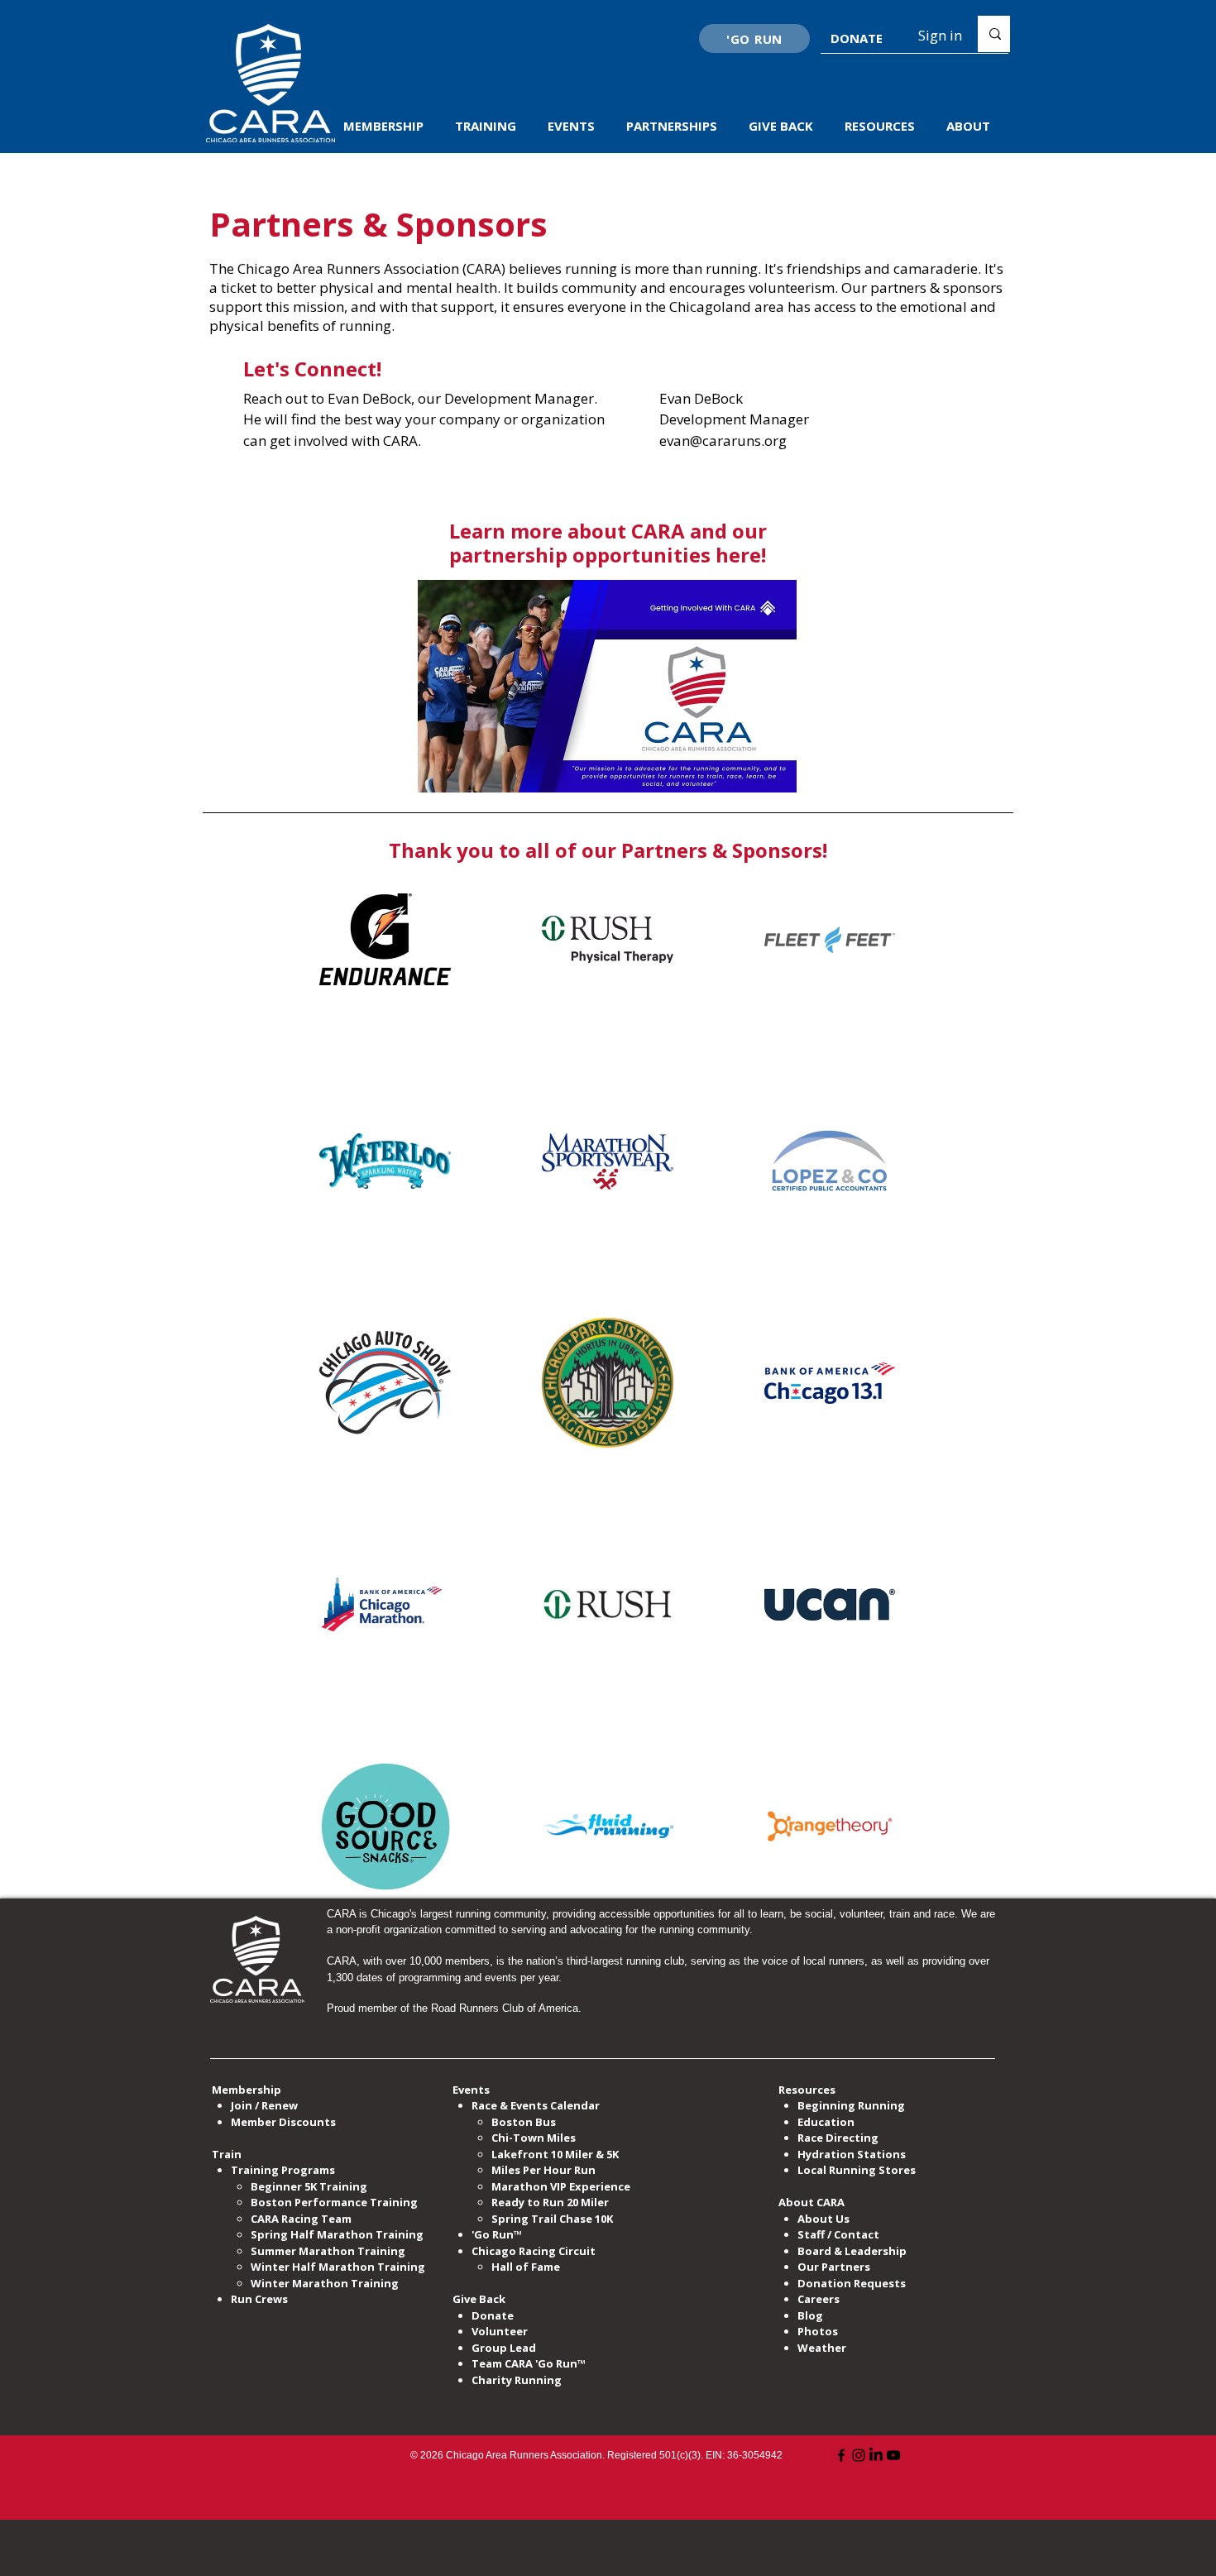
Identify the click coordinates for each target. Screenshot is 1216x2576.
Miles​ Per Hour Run (543, 2170)
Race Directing (838, 2138)
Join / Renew (264, 2105)
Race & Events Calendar (536, 2105)
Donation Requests (852, 2283)
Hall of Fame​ (526, 2267)
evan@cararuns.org (723, 441)
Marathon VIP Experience (562, 2186)
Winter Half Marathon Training (338, 2267)
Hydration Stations (852, 2154)
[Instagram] (859, 2455)
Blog (810, 2315)
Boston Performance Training (334, 2202)
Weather (822, 2348)
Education (826, 2122)
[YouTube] (893, 2455)
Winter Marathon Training (325, 2283)
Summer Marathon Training (328, 2251)
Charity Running (517, 2380)
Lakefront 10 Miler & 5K (555, 2154)
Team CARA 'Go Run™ (529, 2363)
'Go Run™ (497, 2234)
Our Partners (834, 2267)
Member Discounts (283, 2122)
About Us (823, 2219)
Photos (818, 2331)
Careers (819, 2299)
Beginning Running (851, 2105)
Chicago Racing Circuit (534, 2251)
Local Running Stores (857, 2170)
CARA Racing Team (301, 2219)
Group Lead (504, 2348)
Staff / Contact (838, 2234)
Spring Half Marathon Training (337, 2234)
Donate (493, 2315)
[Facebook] (841, 2455)
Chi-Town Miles (534, 2138)
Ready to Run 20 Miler (550, 2202)
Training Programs (283, 2170)
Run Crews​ (259, 2299)
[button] (387, 126)
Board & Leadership (852, 2251)
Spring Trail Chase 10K (552, 2219)
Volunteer (500, 2331)
